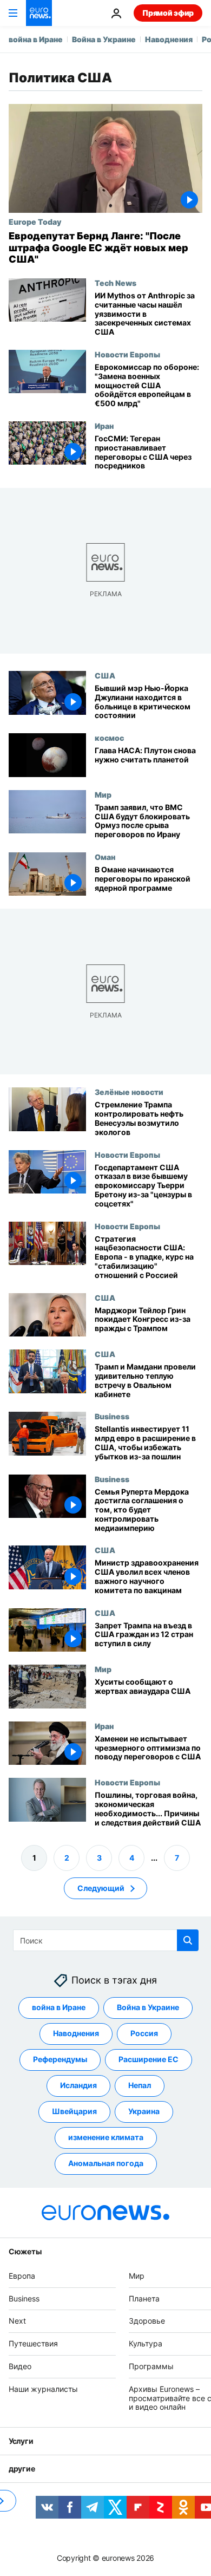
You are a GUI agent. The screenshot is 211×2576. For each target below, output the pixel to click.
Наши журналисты (43, 2388)
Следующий (101, 1887)
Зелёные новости (129, 1092)
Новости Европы (127, 354)
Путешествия (33, 2343)
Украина (144, 2111)
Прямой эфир (168, 13)
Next (17, 2321)
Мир (103, 794)
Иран (104, 426)
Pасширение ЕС (149, 2059)
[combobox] (106, 1940)
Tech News (116, 283)
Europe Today (35, 221)
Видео (20, 2366)
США (105, 675)
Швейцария (74, 2111)
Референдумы (60, 2059)
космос (109, 738)
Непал (140, 2085)
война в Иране (36, 39)
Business (112, 1416)
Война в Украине (104, 39)
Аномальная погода (106, 2163)
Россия (144, 2033)
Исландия (78, 2085)
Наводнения (169, 39)
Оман (105, 857)
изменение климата (106, 2137)
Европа (22, 2275)
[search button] (188, 1940)
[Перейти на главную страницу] (39, 13)
